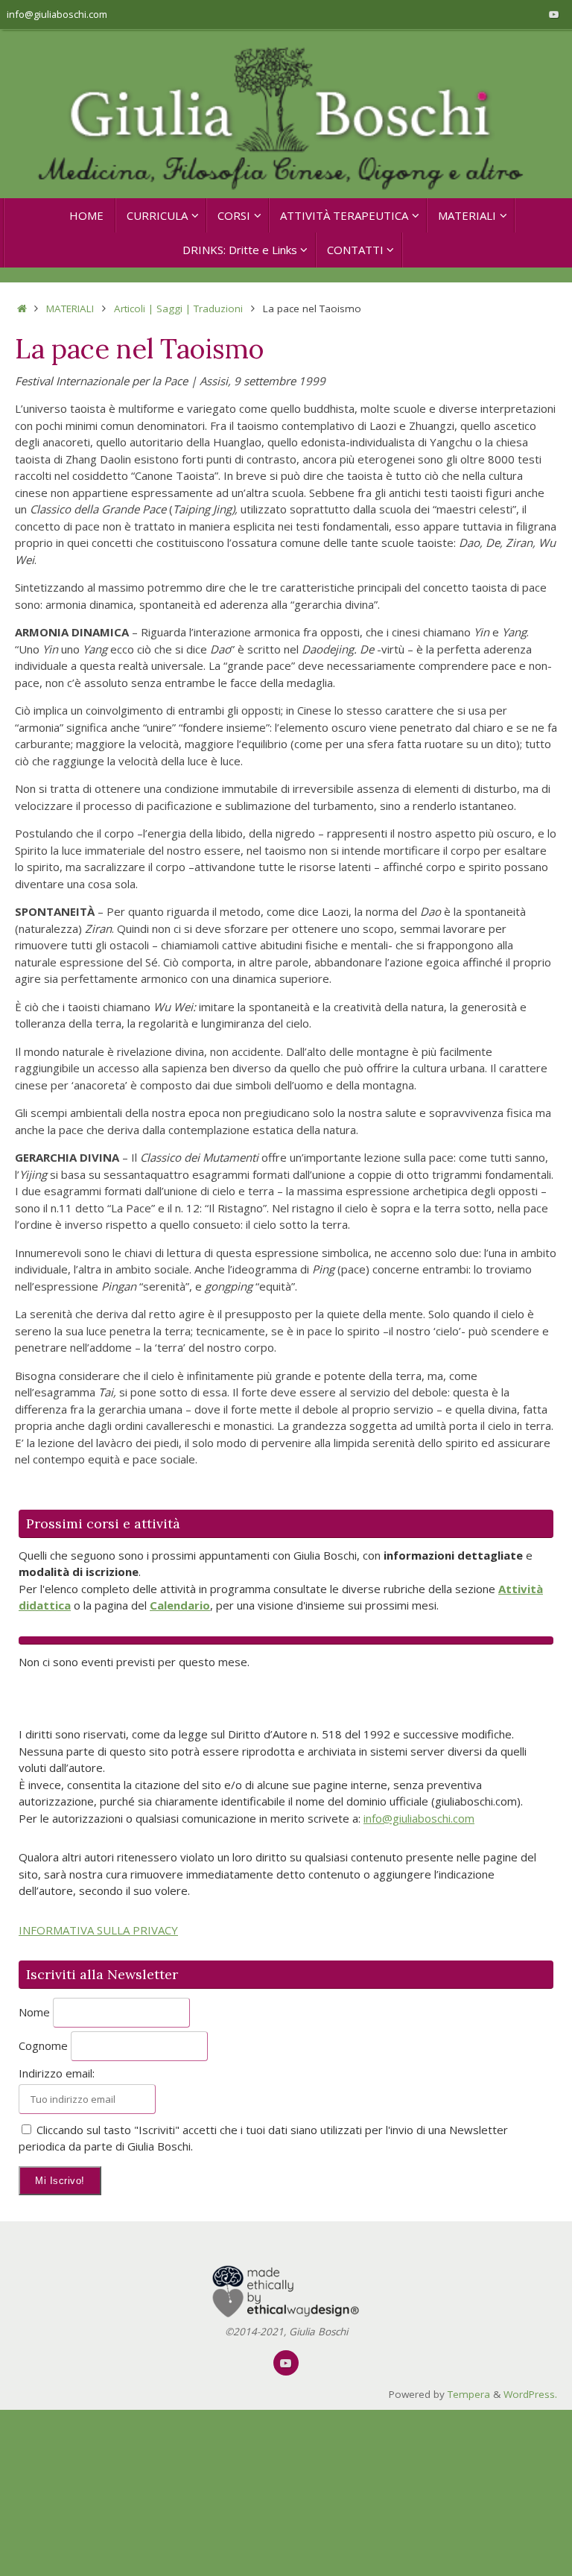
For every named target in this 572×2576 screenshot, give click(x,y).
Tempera (469, 2394)
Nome (34, 2012)
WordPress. (530, 2394)
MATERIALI (70, 308)
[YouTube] (554, 14)
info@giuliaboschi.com (57, 14)
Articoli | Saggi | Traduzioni (178, 308)
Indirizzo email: (57, 2073)
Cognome (43, 2045)
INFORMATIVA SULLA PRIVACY (98, 1930)
